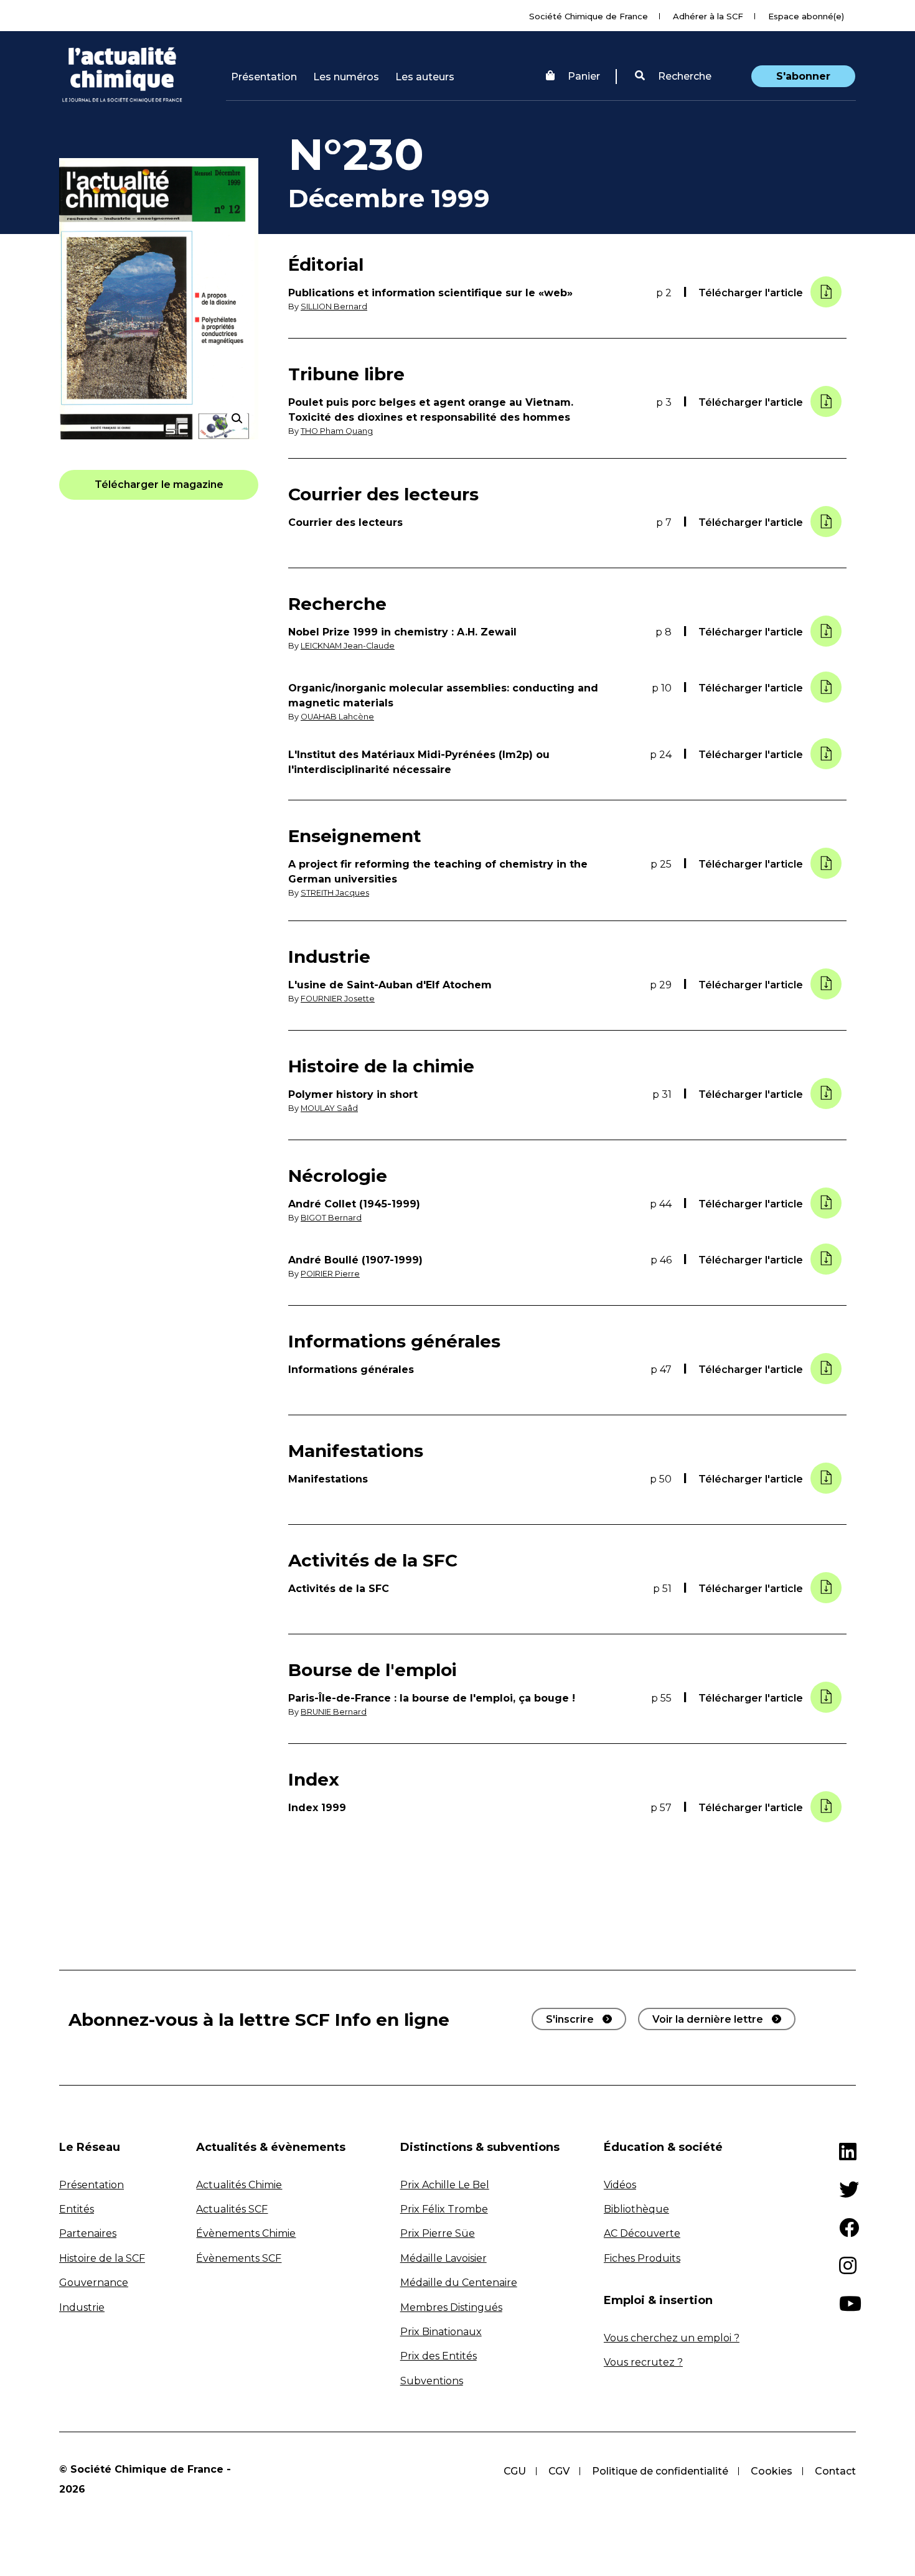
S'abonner (803, 76)
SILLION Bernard (334, 307)
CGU (515, 2471)
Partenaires (88, 2233)
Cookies (772, 2471)
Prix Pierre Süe (438, 2233)
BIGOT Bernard (331, 1218)
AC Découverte (642, 2233)
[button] (673, 77)
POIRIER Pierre (330, 1274)
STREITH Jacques (335, 893)
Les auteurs (425, 77)
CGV (559, 2471)
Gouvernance (94, 2283)
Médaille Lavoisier (443, 2258)
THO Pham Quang (337, 431)
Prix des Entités (439, 2356)
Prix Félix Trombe (444, 2209)
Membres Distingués (451, 2307)
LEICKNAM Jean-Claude (348, 646)
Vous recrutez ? (643, 2362)
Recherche (683, 76)
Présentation (264, 77)
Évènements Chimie (246, 2233)
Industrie (82, 2307)
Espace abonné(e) (806, 16)
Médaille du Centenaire (459, 2283)
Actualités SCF (232, 2209)
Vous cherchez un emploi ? (672, 2338)
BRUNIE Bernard (334, 1712)
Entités (77, 2209)
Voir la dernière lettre (708, 2019)
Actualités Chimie (239, 2185)
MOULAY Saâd (329, 1108)
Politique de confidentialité (660, 2471)
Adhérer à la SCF (708, 16)
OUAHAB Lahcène (337, 717)
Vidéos (620, 2185)
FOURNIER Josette (338, 999)
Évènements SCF (239, 2258)
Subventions (432, 2381)
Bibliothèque (636, 2209)
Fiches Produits (642, 2258)
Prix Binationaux (441, 2332)
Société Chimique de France (589, 16)
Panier (584, 76)
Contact (835, 2471)
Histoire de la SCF (102, 2258)
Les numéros (346, 77)
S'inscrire (570, 2019)
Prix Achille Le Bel (445, 2185)
